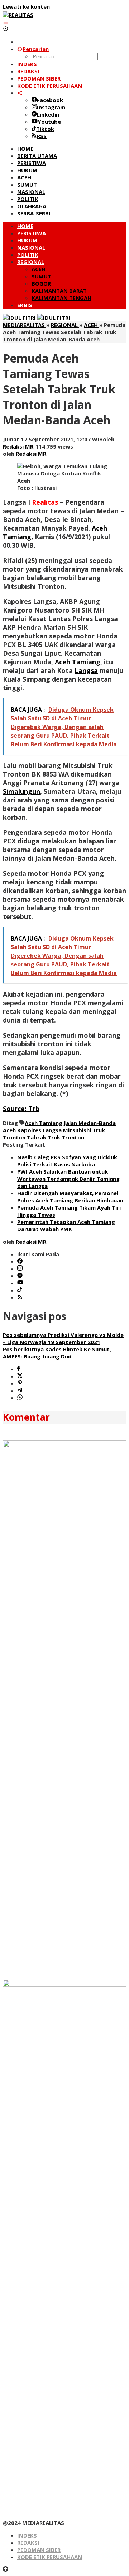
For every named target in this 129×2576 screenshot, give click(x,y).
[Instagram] (20, 1269)
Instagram (51, 107)
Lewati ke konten (26, 6)
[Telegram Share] (20, 1391)
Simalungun (21, 791)
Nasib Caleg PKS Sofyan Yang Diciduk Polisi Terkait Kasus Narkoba (67, 1161)
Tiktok (45, 129)
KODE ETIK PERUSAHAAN (50, 2557)
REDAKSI (28, 2543)
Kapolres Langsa (39, 1130)
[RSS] (20, 1297)
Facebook (50, 100)
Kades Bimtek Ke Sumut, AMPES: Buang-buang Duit (57, 1353)
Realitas (45, 502)
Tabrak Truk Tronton (56, 1137)
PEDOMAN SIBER (39, 2550)
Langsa (86, 670)
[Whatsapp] (20, 1398)
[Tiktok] (20, 1290)
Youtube (49, 122)
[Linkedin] (20, 1276)
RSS (42, 136)
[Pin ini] (20, 1383)
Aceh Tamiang (44, 1123)
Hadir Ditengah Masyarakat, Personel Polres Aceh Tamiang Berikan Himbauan (70, 1197)
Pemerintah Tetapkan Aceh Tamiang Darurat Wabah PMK (66, 1225)
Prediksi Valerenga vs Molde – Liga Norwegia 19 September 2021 (63, 1338)
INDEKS (27, 2535)
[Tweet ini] (20, 1376)
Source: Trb (21, 1109)
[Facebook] (20, 1261)
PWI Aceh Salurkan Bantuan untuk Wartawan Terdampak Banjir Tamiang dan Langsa (68, 1179)
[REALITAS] (18, 15)
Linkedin (48, 114)
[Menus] (6, 22)
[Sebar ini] (18, 1369)
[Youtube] (20, 1283)
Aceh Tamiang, (78, 662)
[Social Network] (20, 93)
